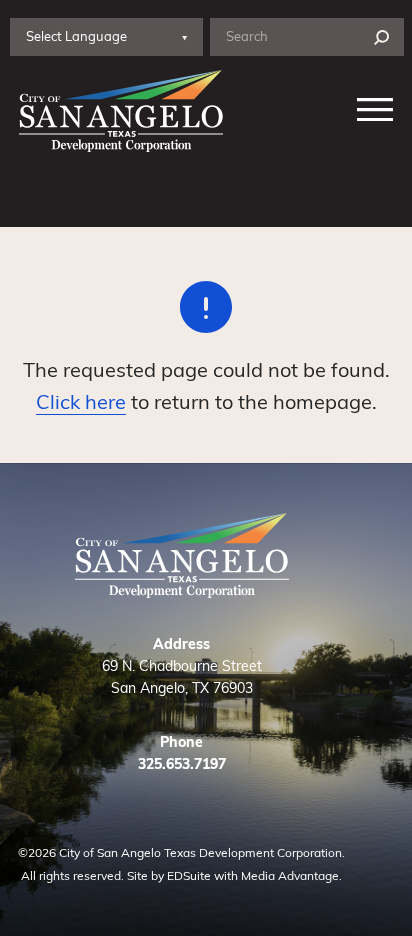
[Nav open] (375, 111)
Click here (81, 400)
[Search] (381, 37)
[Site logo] (117, 111)
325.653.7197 (182, 763)
